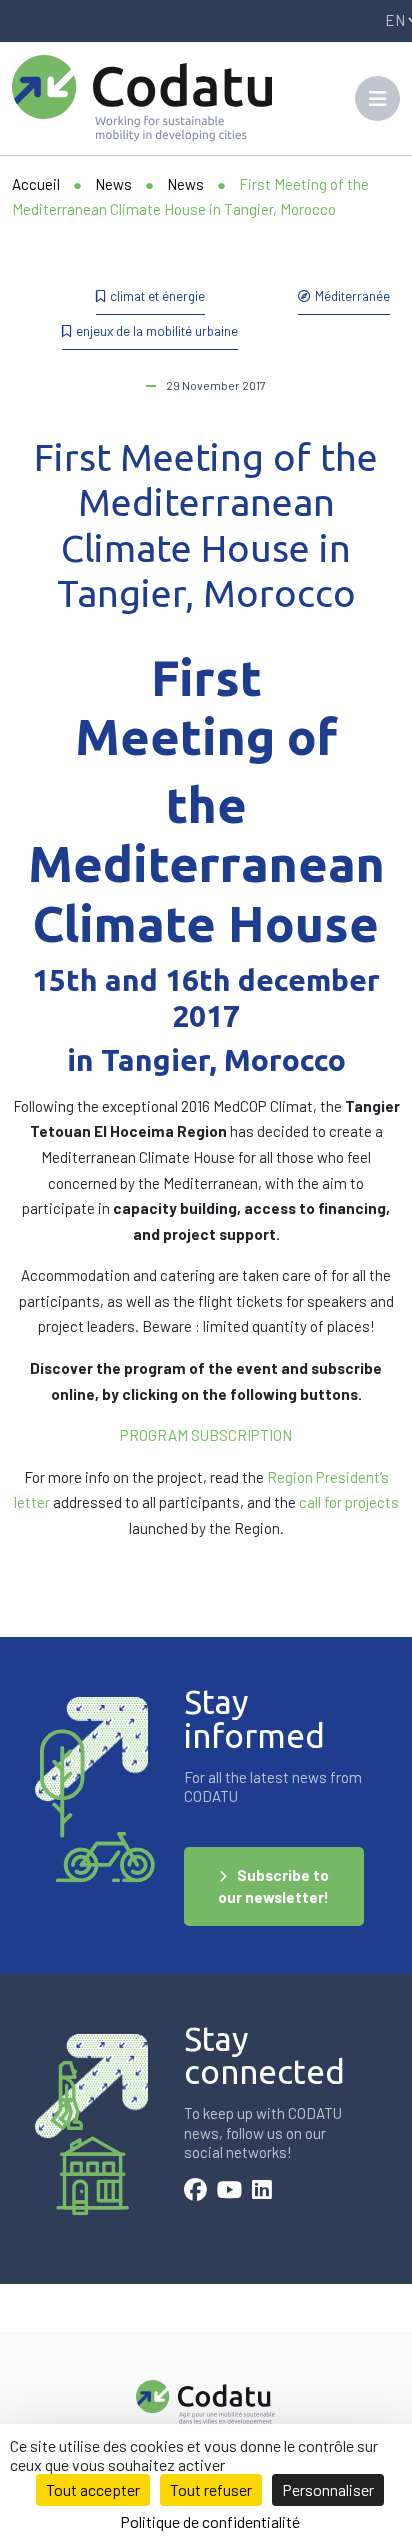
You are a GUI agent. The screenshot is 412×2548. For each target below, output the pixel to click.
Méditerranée (352, 295)
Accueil (36, 184)
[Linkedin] (262, 2192)
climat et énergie (157, 295)
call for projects (349, 1502)
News (113, 184)
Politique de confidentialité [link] (210, 2521)
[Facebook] (195, 2192)
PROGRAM (154, 1435)
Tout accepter (93, 2489)
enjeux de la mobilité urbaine (157, 330)
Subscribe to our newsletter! (273, 1886)
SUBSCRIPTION (241, 1435)
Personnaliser (328, 2489)
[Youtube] (229, 2192)
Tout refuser (211, 2489)
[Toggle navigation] (377, 98)
